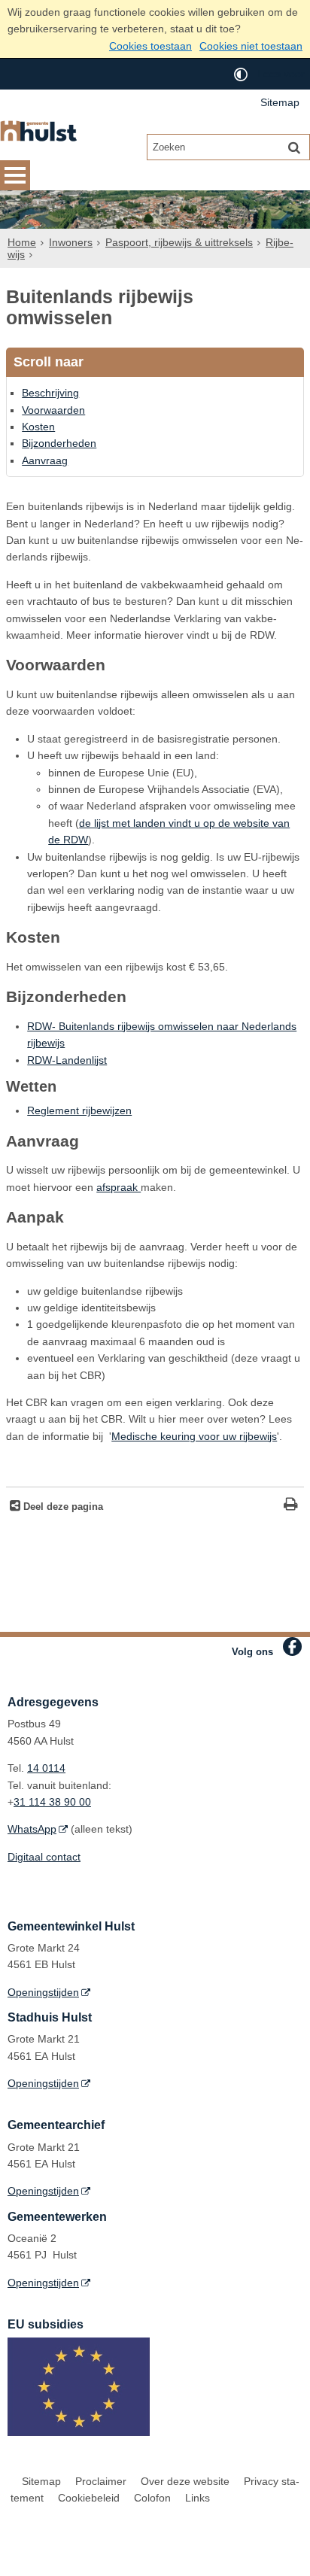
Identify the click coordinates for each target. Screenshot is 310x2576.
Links (198, 2498)
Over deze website (185, 2481)
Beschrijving (50, 393)
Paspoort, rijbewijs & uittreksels (179, 242)
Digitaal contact (44, 1857)
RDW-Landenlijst (67, 1060)
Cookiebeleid (89, 2498)
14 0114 (46, 1768)
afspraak (119, 1187)
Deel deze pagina (62, 1507)
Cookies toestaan (150, 46)
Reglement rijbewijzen (79, 1110)
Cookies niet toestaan (251, 46)
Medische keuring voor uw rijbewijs (194, 1436)
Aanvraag (45, 460)
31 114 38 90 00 (52, 1802)
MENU (15, 175)
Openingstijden (43, 1992)
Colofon (152, 2498)
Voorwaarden (53, 410)
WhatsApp (32, 1829)
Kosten (38, 427)
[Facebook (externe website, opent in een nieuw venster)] (292, 1646)
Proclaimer (101, 2481)
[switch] (241, 74)
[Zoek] (294, 147)
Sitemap (280, 102)
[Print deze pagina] (291, 1506)
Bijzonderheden (59, 443)
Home (22, 242)
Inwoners (71, 242)
